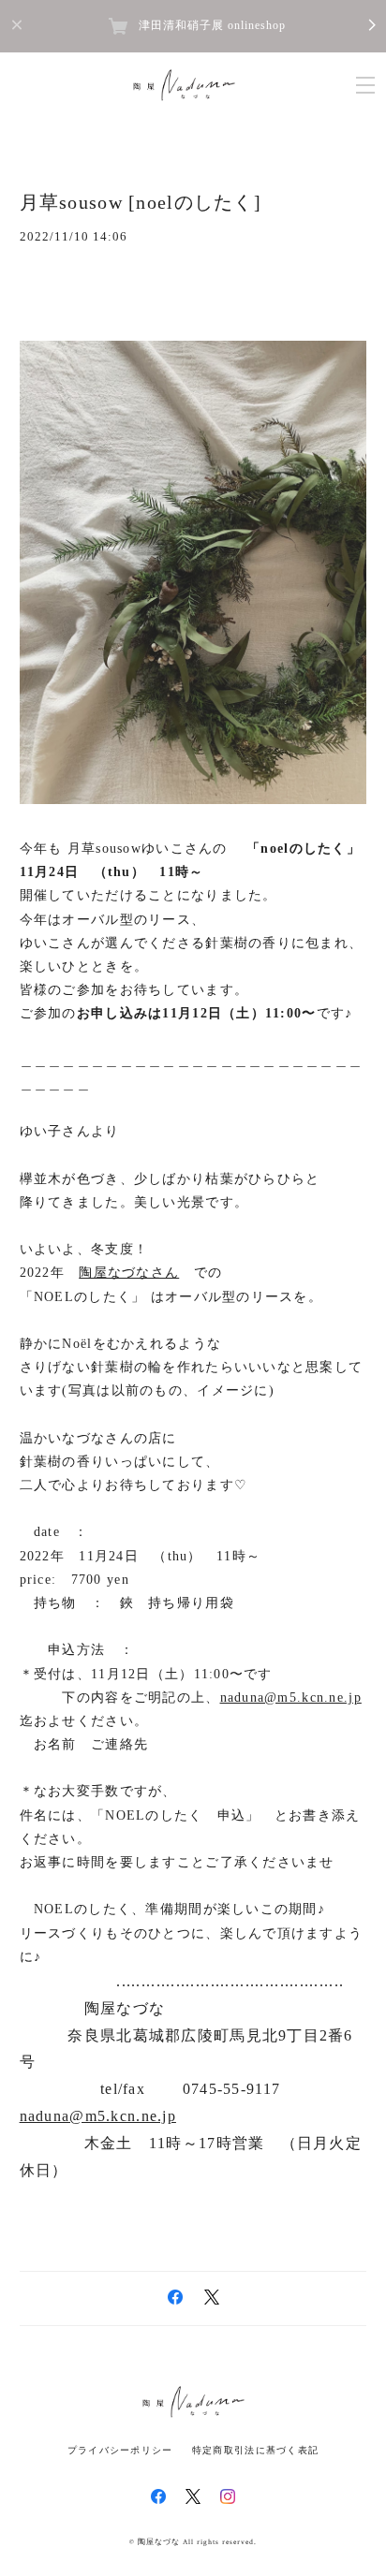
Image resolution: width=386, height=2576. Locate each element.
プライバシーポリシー (120, 2450)
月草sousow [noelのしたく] (141, 202)
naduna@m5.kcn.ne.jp (291, 1698)
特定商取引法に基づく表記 (255, 2450)
